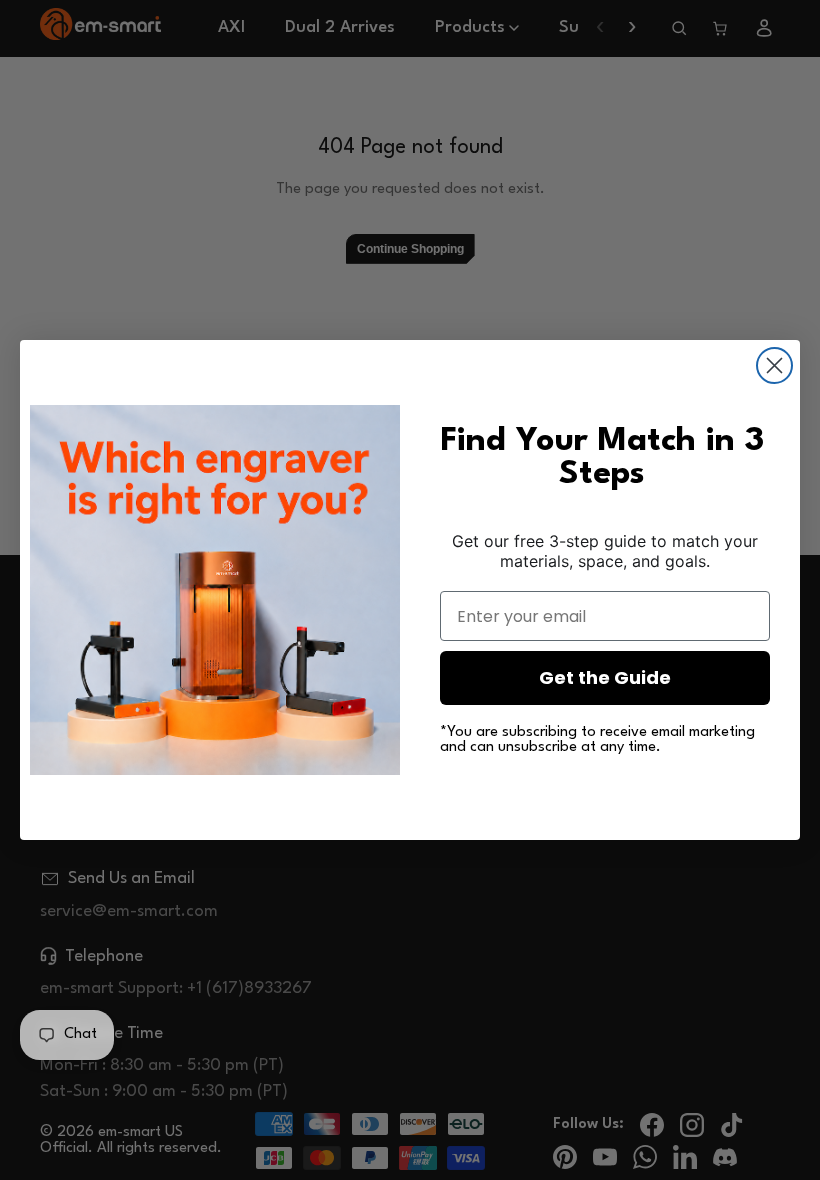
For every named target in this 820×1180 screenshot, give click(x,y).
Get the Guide (605, 677)
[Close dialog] (774, 365)
